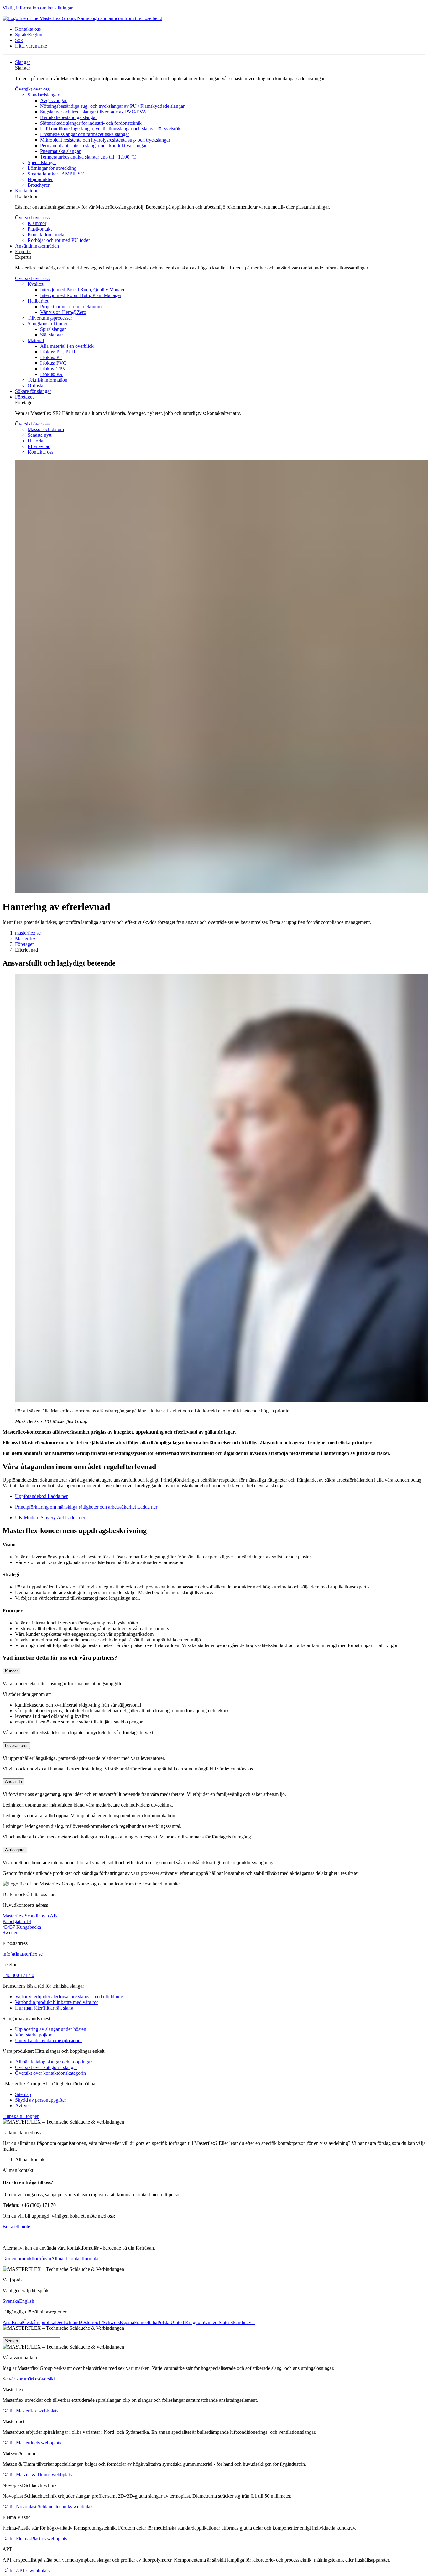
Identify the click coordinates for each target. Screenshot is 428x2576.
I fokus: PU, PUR (58, 352)
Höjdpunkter (40, 179)
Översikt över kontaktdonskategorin (50, 2073)
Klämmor (37, 223)
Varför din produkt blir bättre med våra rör (57, 2002)
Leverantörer (16, 1746)
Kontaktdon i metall (47, 235)
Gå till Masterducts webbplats (32, 2443)
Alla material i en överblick (67, 346)
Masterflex (26, 939)
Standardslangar (43, 95)
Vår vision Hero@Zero (63, 312)
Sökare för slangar (33, 391)
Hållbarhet (38, 301)
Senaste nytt (39, 435)
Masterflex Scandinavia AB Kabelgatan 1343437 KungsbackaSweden (30, 1924)
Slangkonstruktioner (47, 323)
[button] (28, 29)
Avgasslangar (53, 100)
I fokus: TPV (53, 369)
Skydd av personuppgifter (41, 2100)
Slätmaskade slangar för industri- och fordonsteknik (91, 123)
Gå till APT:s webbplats (26, 2571)
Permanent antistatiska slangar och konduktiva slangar (93, 146)
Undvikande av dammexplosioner (48, 2040)
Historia (35, 441)
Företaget (24, 397)
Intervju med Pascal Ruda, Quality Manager (84, 290)
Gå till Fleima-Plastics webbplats (35, 2539)
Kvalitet (35, 284)
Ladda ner (57, 1496)
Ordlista (35, 386)
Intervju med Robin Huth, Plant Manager (81, 295)
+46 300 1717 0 (18, 1975)
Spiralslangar (53, 329)
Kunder (11, 1671)
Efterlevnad (39, 446)
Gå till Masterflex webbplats (30, 2411)
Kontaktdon (27, 191)
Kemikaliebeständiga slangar (68, 117)
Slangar (23, 62)
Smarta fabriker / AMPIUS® (56, 174)
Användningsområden (37, 246)
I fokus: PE (51, 357)
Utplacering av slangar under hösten (51, 2029)
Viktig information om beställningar (38, 8)
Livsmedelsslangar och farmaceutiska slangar (85, 134)
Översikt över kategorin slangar (46, 2067)
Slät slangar (52, 335)
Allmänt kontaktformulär (76, 2258)
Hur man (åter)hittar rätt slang (44, 2008)
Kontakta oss (40, 452)
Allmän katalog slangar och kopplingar (53, 2062)
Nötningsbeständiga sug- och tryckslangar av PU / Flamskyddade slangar (112, 106)
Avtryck (23, 2106)
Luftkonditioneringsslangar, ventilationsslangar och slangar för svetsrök (110, 129)
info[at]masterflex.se (23, 1954)
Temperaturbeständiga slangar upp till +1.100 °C (88, 157)
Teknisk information (47, 380)
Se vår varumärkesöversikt (29, 2379)
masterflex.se (28, 933)
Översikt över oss (32, 89)
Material (36, 340)
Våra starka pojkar (33, 2035)
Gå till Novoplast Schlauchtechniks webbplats (48, 2507)
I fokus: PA (51, 374)
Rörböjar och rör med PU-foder (59, 240)
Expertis (23, 251)
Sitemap (23, 2094)
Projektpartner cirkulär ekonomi (71, 307)
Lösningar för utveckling (52, 168)
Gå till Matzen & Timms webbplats (37, 2475)
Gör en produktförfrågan (27, 2258)
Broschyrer (39, 185)
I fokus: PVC (53, 363)
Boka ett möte (16, 2227)
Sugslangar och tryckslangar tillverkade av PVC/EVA (93, 112)
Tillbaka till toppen (21, 2116)
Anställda (13, 1782)
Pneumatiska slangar (60, 151)
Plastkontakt (40, 229)
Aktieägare (15, 1850)
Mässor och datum (46, 429)
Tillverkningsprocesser (50, 318)
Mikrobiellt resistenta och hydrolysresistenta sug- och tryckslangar (105, 140)
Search (11, 2341)
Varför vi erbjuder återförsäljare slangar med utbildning (69, 1997)
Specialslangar (42, 162)
